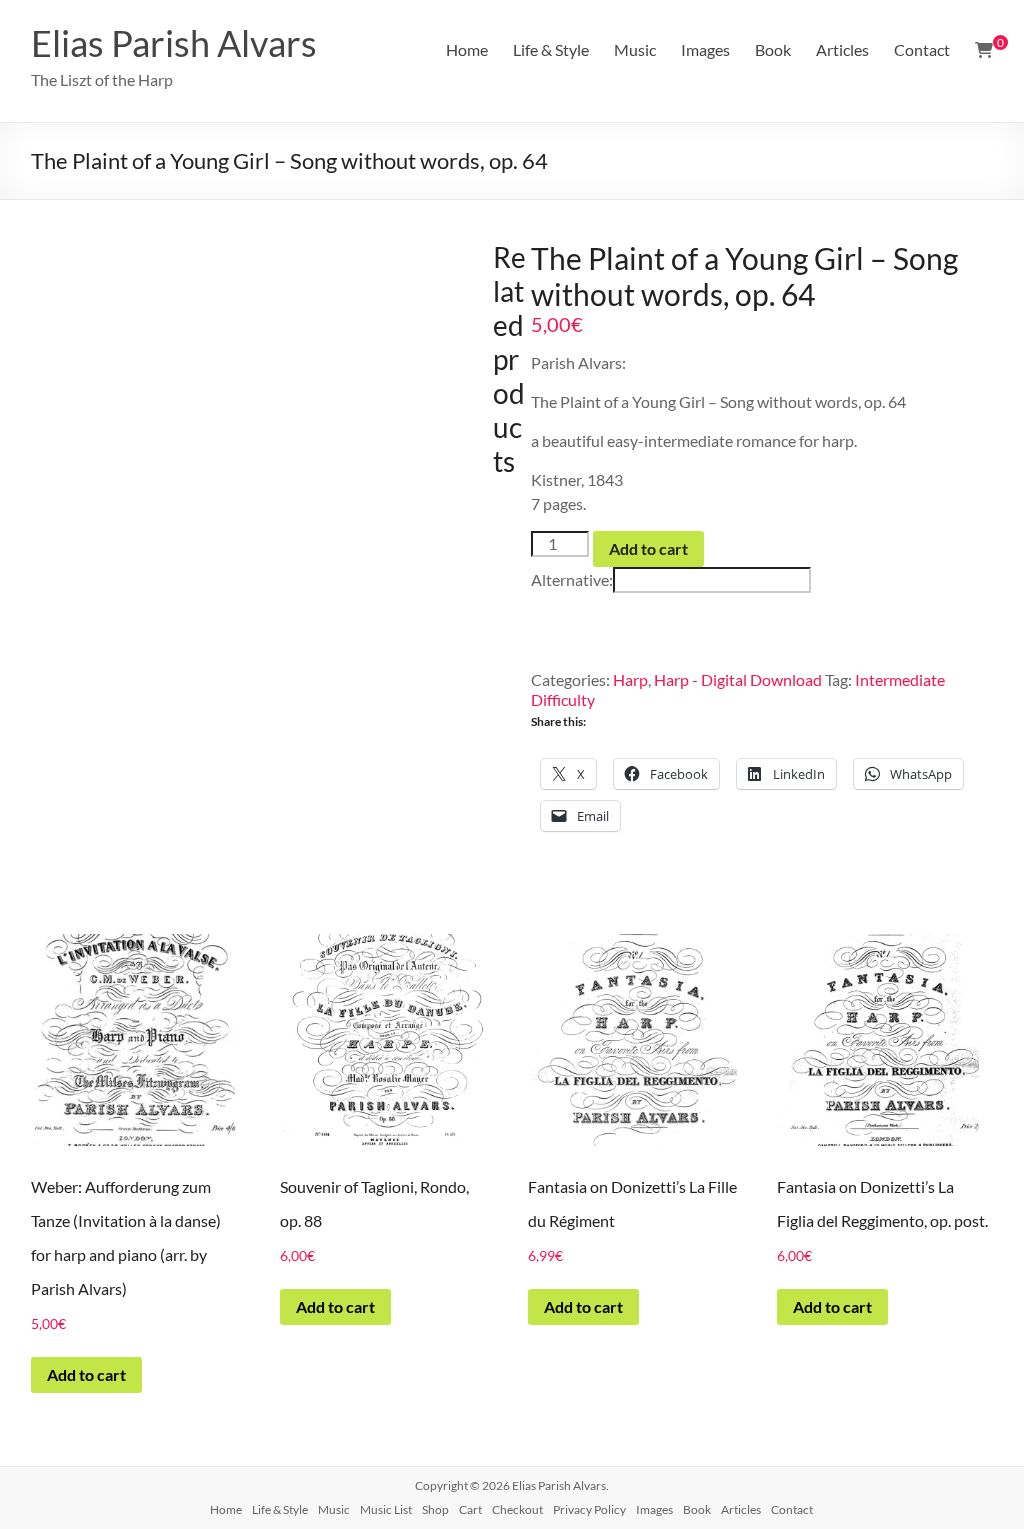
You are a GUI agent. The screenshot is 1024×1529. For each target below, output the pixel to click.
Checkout (517, 1509)
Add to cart (648, 548)
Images (705, 49)
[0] (984, 50)
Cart (470, 1509)
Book (773, 49)
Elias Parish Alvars (174, 43)
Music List (386, 1509)
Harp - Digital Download (738, 679)
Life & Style (551, 49)
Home (467, 49)
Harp (630, 679)
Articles (842, 49)
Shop (435, 1509)
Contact (922, 49)
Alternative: (572, 579)
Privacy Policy (589, 1509)
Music (635, 49)
